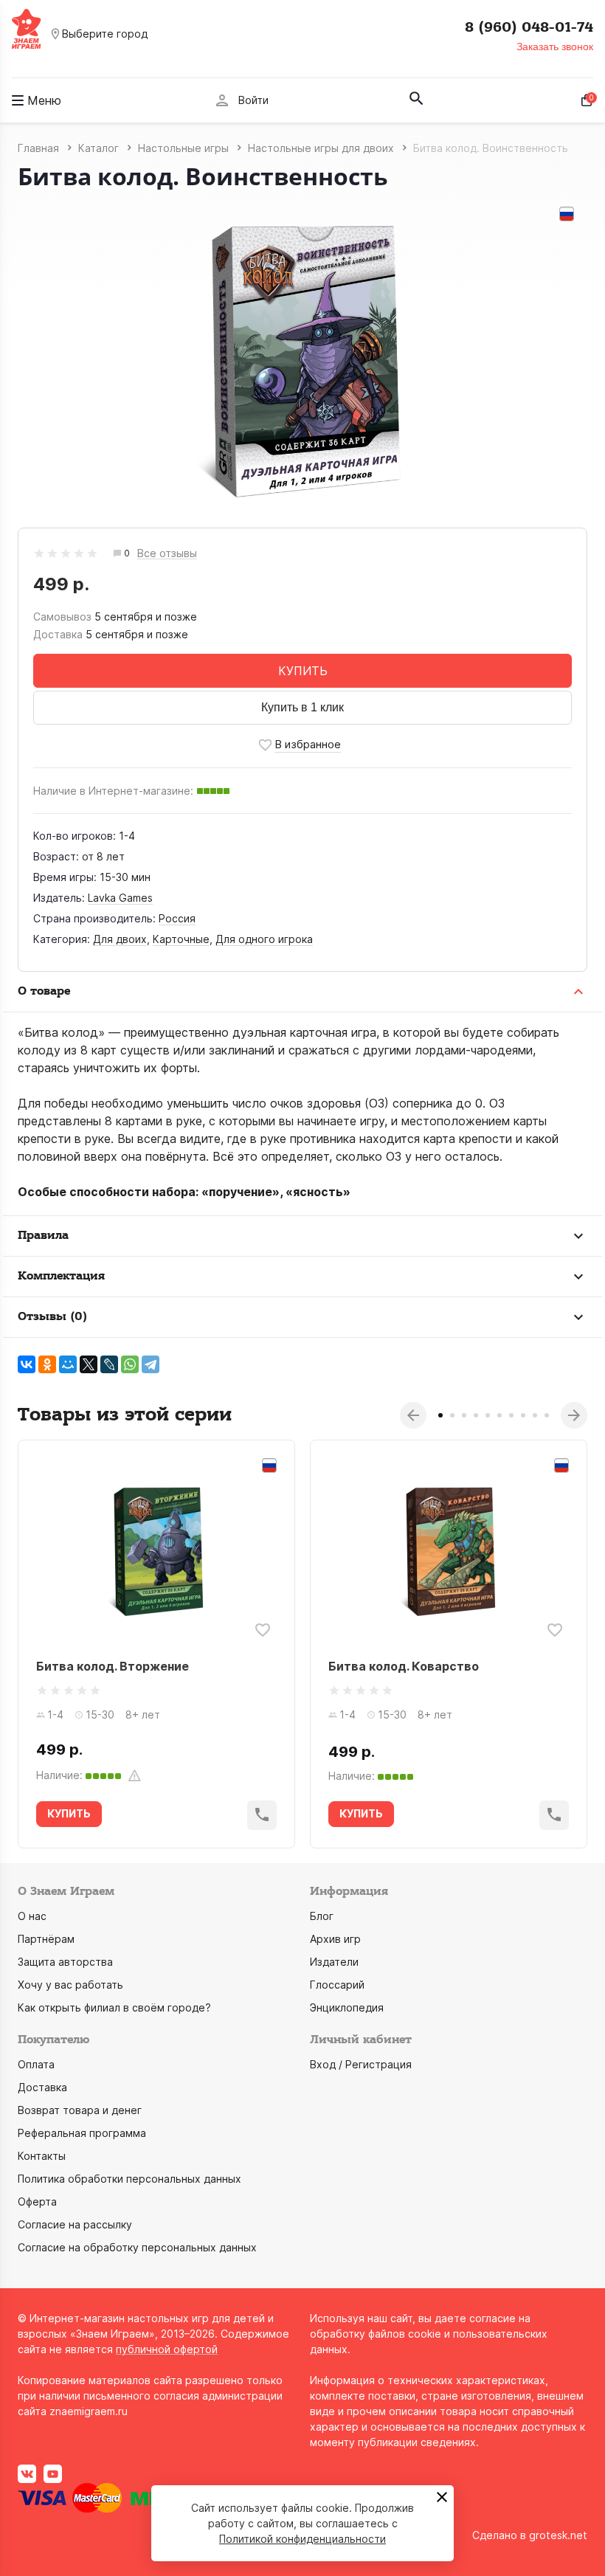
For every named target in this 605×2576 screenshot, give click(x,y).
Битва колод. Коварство (404, 1666)
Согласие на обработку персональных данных (137, 2247)
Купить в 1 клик (302, 707)
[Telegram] (151, 1364)
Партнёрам (46, 1939)
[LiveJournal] (109, 1364)
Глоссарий (337, 1985)
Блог (322, 1916)
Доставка (42, 2087)
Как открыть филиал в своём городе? (114, 2007)
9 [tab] (535, 1415)
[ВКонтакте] (27, 1364)
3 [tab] (464, 1415)
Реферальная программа (82, 2133)
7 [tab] (511, 1415)
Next (574, 1415)
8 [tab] (523, 1415)
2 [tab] (452, 1415)
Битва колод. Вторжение (113, 1666)
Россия (177, 918)
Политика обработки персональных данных (129, 2179)
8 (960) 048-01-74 (529, 27)
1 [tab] (440, 1415)
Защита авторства (65, 1962)
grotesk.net (558, 2535)
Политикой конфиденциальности (302, 2539)
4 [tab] (476, 1415)
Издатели (334, 1962)
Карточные (181, 939)
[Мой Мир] (68, 1364)
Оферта (37, 2202)
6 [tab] (499, 1415)
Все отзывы (167, 554)
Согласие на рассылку (75, 2224)
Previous (413, 1415)
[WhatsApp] (130, 1364)
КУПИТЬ (303, 671)
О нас (32, 1916)
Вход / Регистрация (361, 2064)
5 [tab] (488, 1415)
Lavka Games (120, 898)
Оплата (36, 2064)
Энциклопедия (347, 2007)
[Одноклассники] (47, 1364)
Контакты (42, 2156)
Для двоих (120, 939)
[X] (89, 1364)
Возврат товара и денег (80, 2110)
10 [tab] (547, 1415)
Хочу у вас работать (70, 1985)
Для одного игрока (264, 939)
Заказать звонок (555, 46)
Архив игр (335, 1939)
